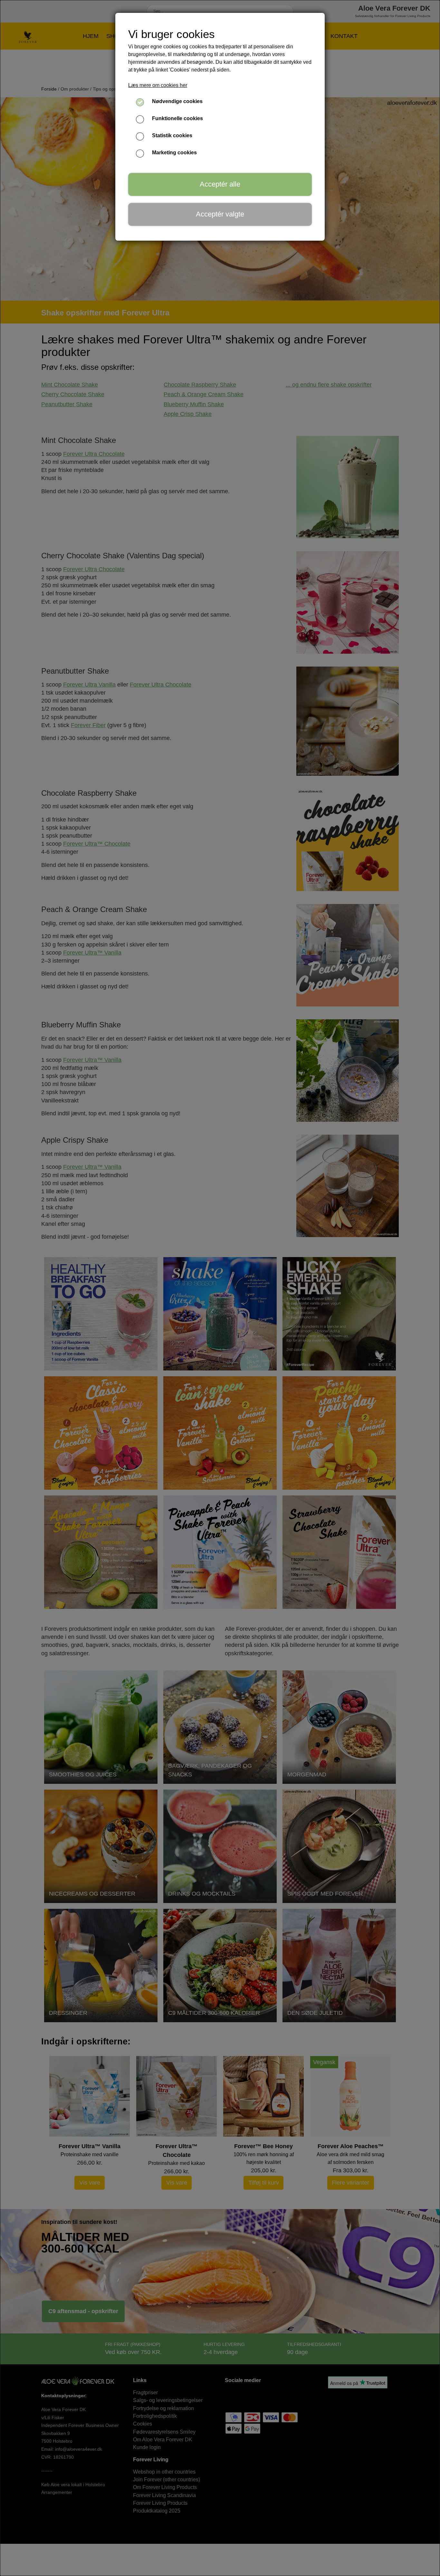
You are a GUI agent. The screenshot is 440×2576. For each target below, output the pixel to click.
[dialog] (220, 1288)
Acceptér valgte (220, 214)
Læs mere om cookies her (158, 85)
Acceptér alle (220, 184)
